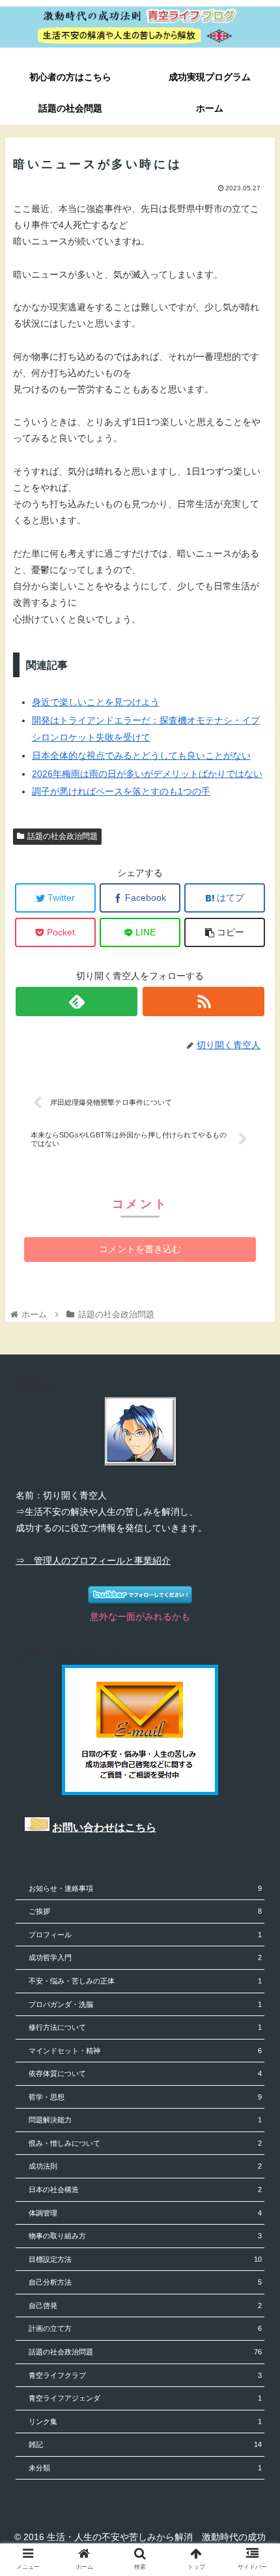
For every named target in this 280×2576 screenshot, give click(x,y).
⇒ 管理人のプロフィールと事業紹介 (93, 1560)
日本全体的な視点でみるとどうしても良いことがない (141, 755)
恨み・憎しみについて (145, 2143)
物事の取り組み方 (145, 2236)
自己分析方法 (145, 2282)
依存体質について (145, 2073)
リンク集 (145, 2422)
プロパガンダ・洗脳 (145, 2004)
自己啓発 (145, 2305)
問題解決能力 (145, 2120)
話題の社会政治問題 (63, 836)
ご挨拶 (145, 1911)
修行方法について (145, 2027)
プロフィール (145, 1935)
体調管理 (145, 2213)
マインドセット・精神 (145, 2051)
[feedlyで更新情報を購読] (77, 1002)
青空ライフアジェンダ (145, 2398)
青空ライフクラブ (145, 2375)
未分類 (145, 2468)
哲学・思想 (145, 2097)
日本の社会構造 (145, 2189)
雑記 (145, 2444)
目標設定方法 (145, 2259)
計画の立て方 (145, 2328)
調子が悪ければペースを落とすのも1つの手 (121, 791)
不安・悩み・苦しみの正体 (145, 1981)
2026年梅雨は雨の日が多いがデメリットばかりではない (147, 774)
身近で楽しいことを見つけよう (96, 702)
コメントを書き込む (140, 1249)
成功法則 (145, 2166)
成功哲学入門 (145, 1957)
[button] (253, 1637)
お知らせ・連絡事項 (145, 1888)
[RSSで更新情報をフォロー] (203, 1002)
